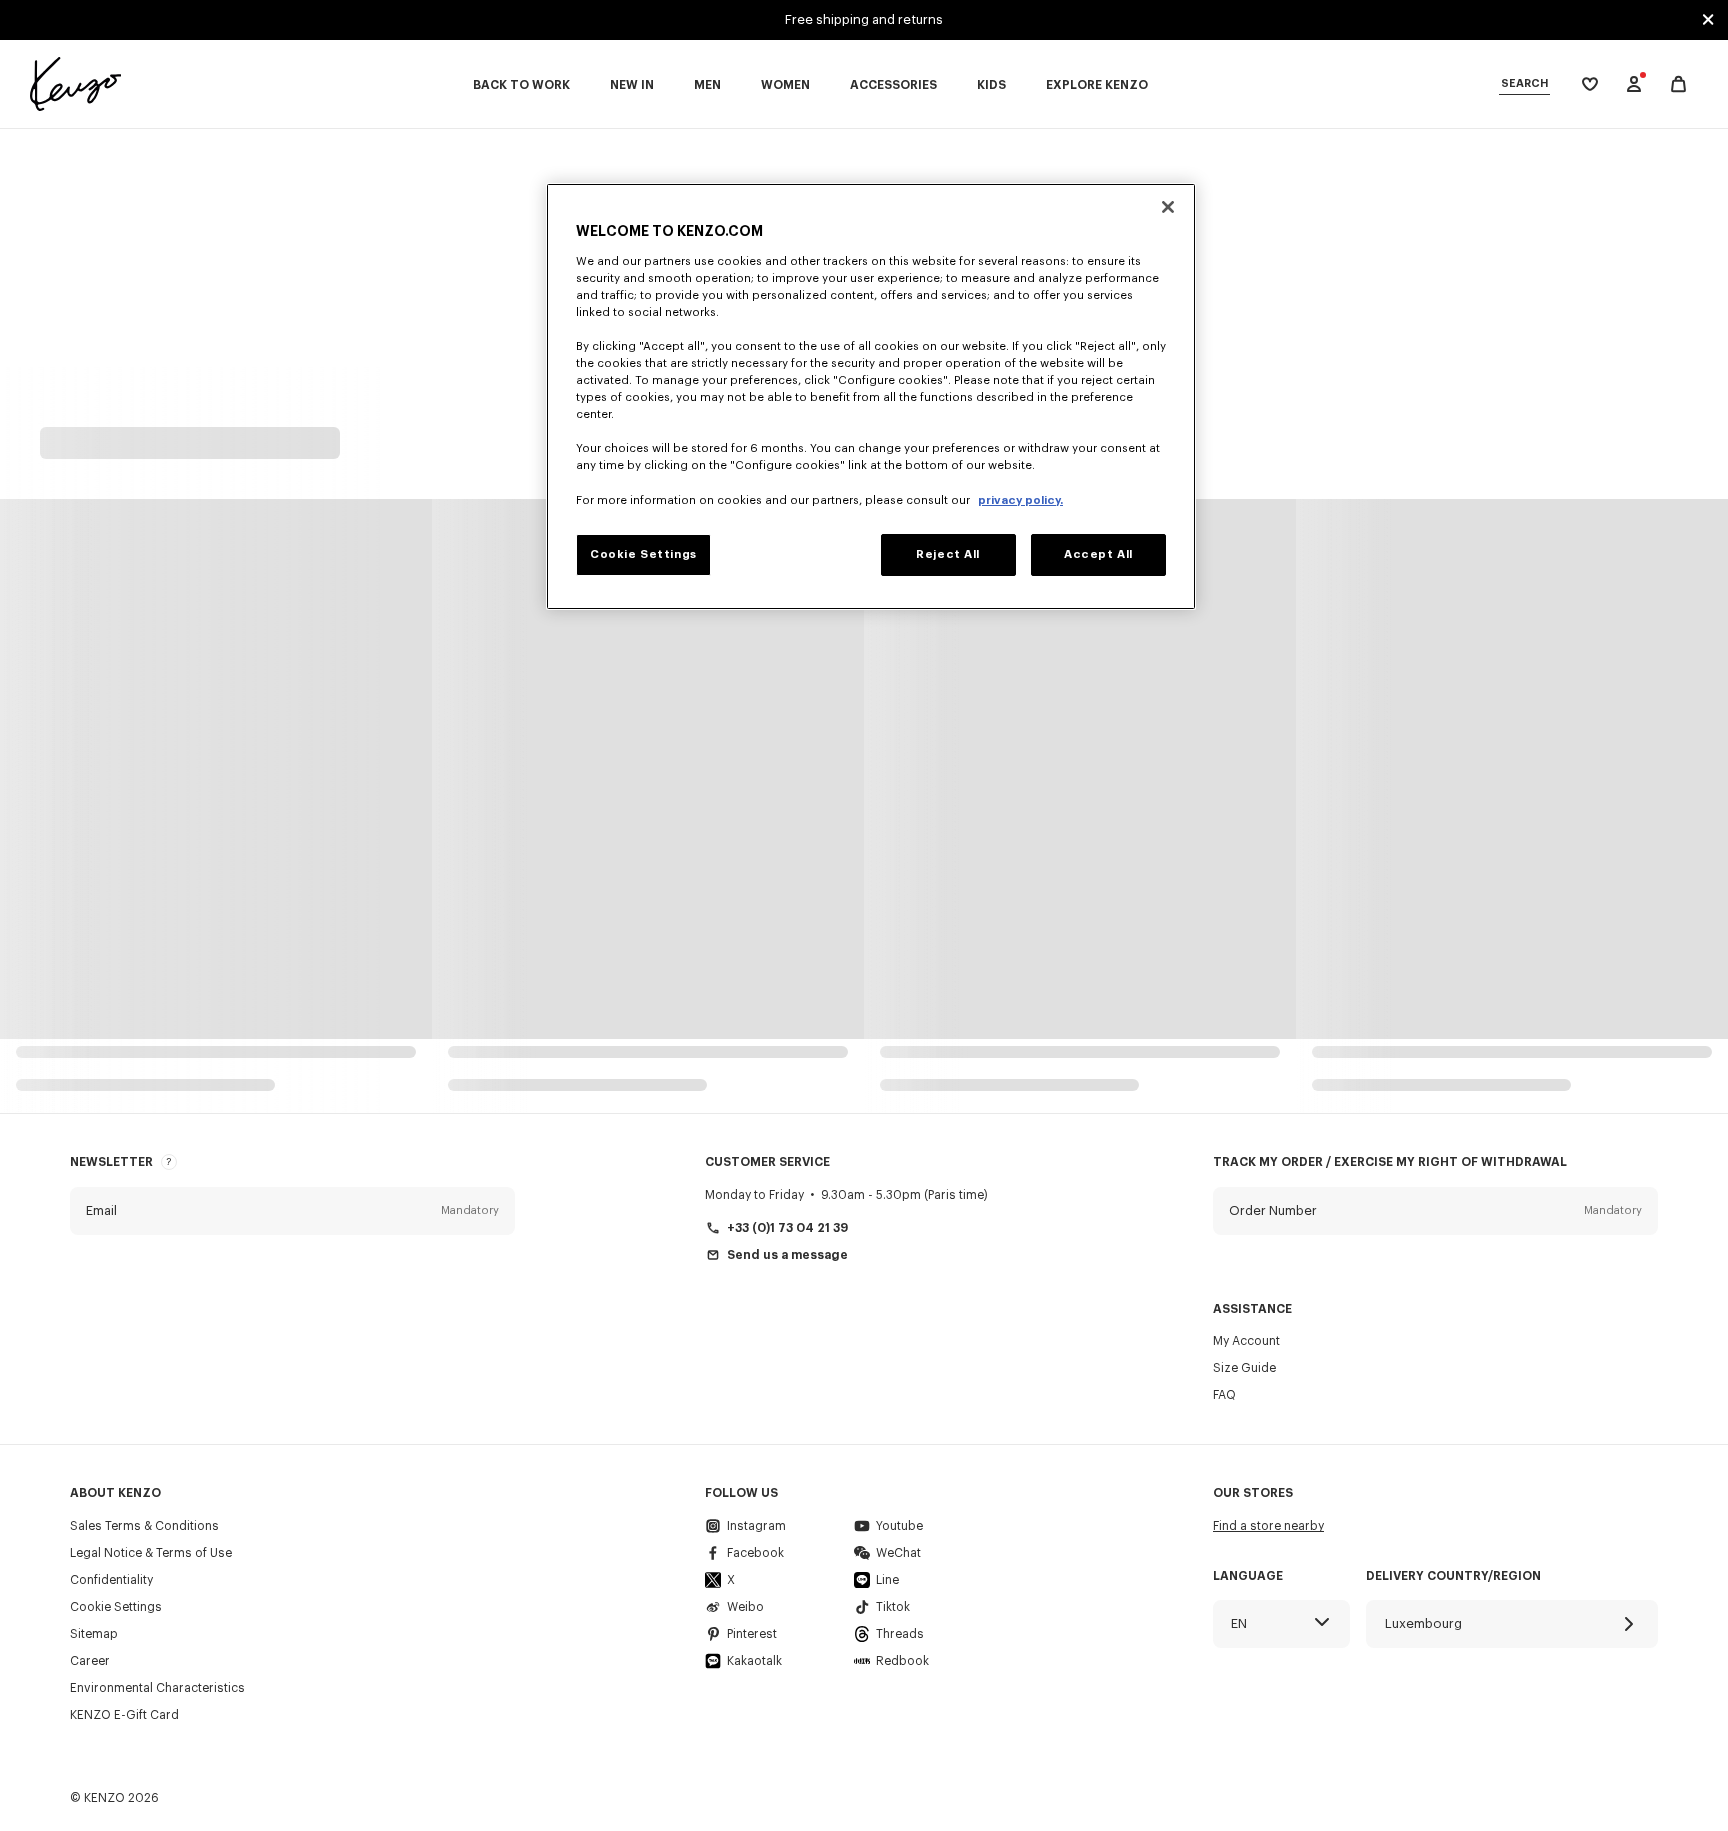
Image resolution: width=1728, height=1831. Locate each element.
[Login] (1634, 84)
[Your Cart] (1678, 84)
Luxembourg (1423, 1623)
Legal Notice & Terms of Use (151, 1553)
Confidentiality (111, 1580)
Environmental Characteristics (157, 1688)
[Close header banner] (1708, 20)
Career (90, 1661)
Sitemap (94, 1634)
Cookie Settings (116, 1607)
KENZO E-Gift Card (124, 1715)
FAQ (1224, 1395)
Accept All (1098, 554)
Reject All (948, 554)
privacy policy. (1020, 500)
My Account (1246, 1341)
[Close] (1168, 207)
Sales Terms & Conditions (144, 1526)
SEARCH (1524, 83)
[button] (292, 1211)
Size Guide (1244, 1368)
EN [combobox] (1239, 1623)
